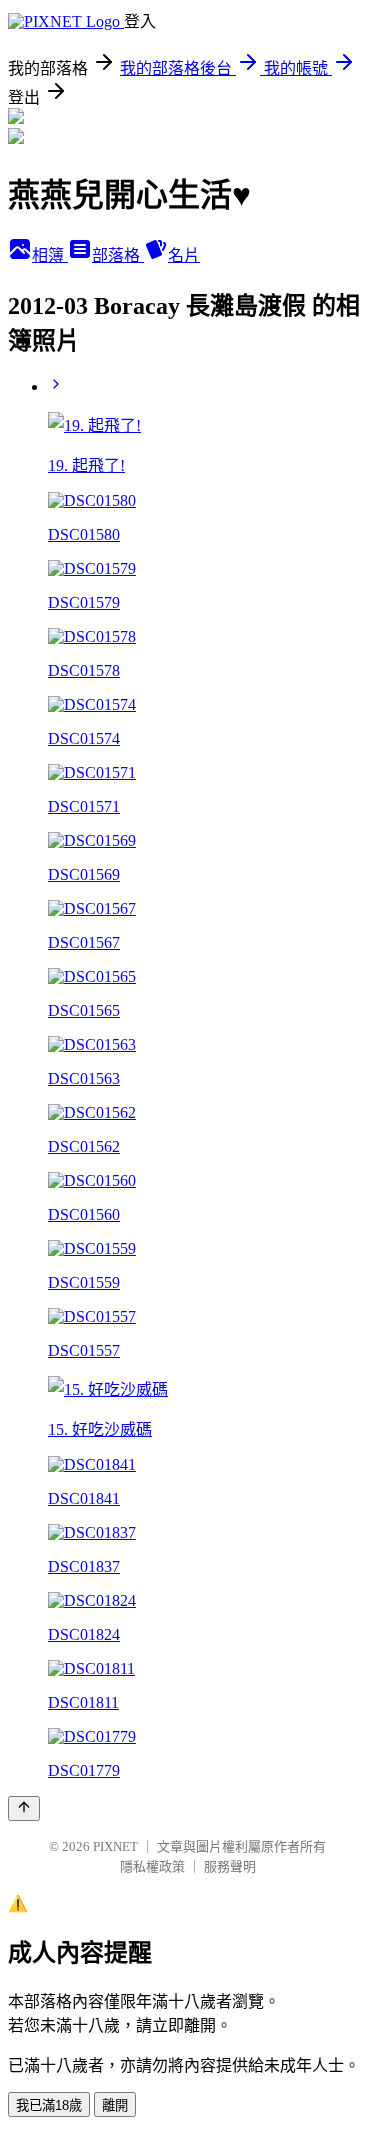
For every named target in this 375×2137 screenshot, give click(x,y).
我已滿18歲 (49, 2105)
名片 (184, 255)
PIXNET (115, 1846)
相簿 (50, 255)
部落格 (118, 255)
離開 (115, 2105)
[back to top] (24, 1808)
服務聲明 (230, 1866)
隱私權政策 (152, 1866)
